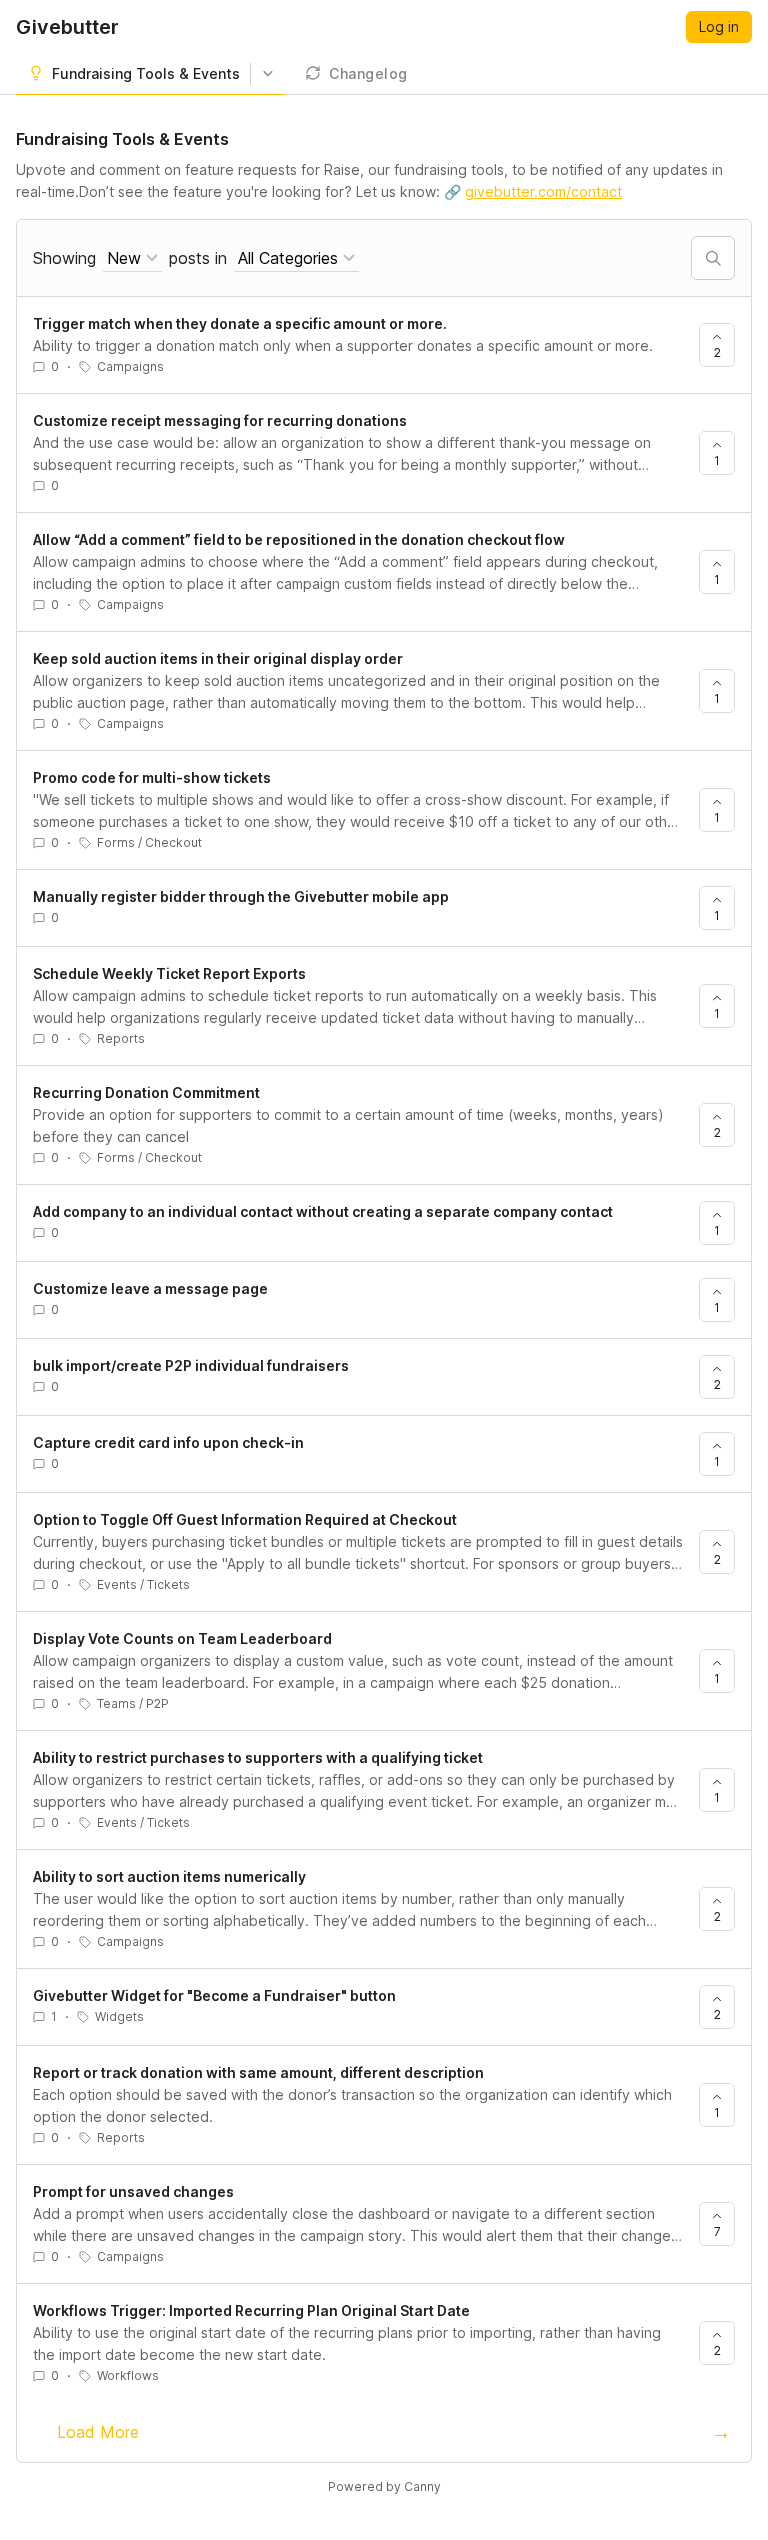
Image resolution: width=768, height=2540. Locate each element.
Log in (719, 26)
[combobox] (132, 258)
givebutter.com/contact (543, 191)
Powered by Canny (384, 2486)
